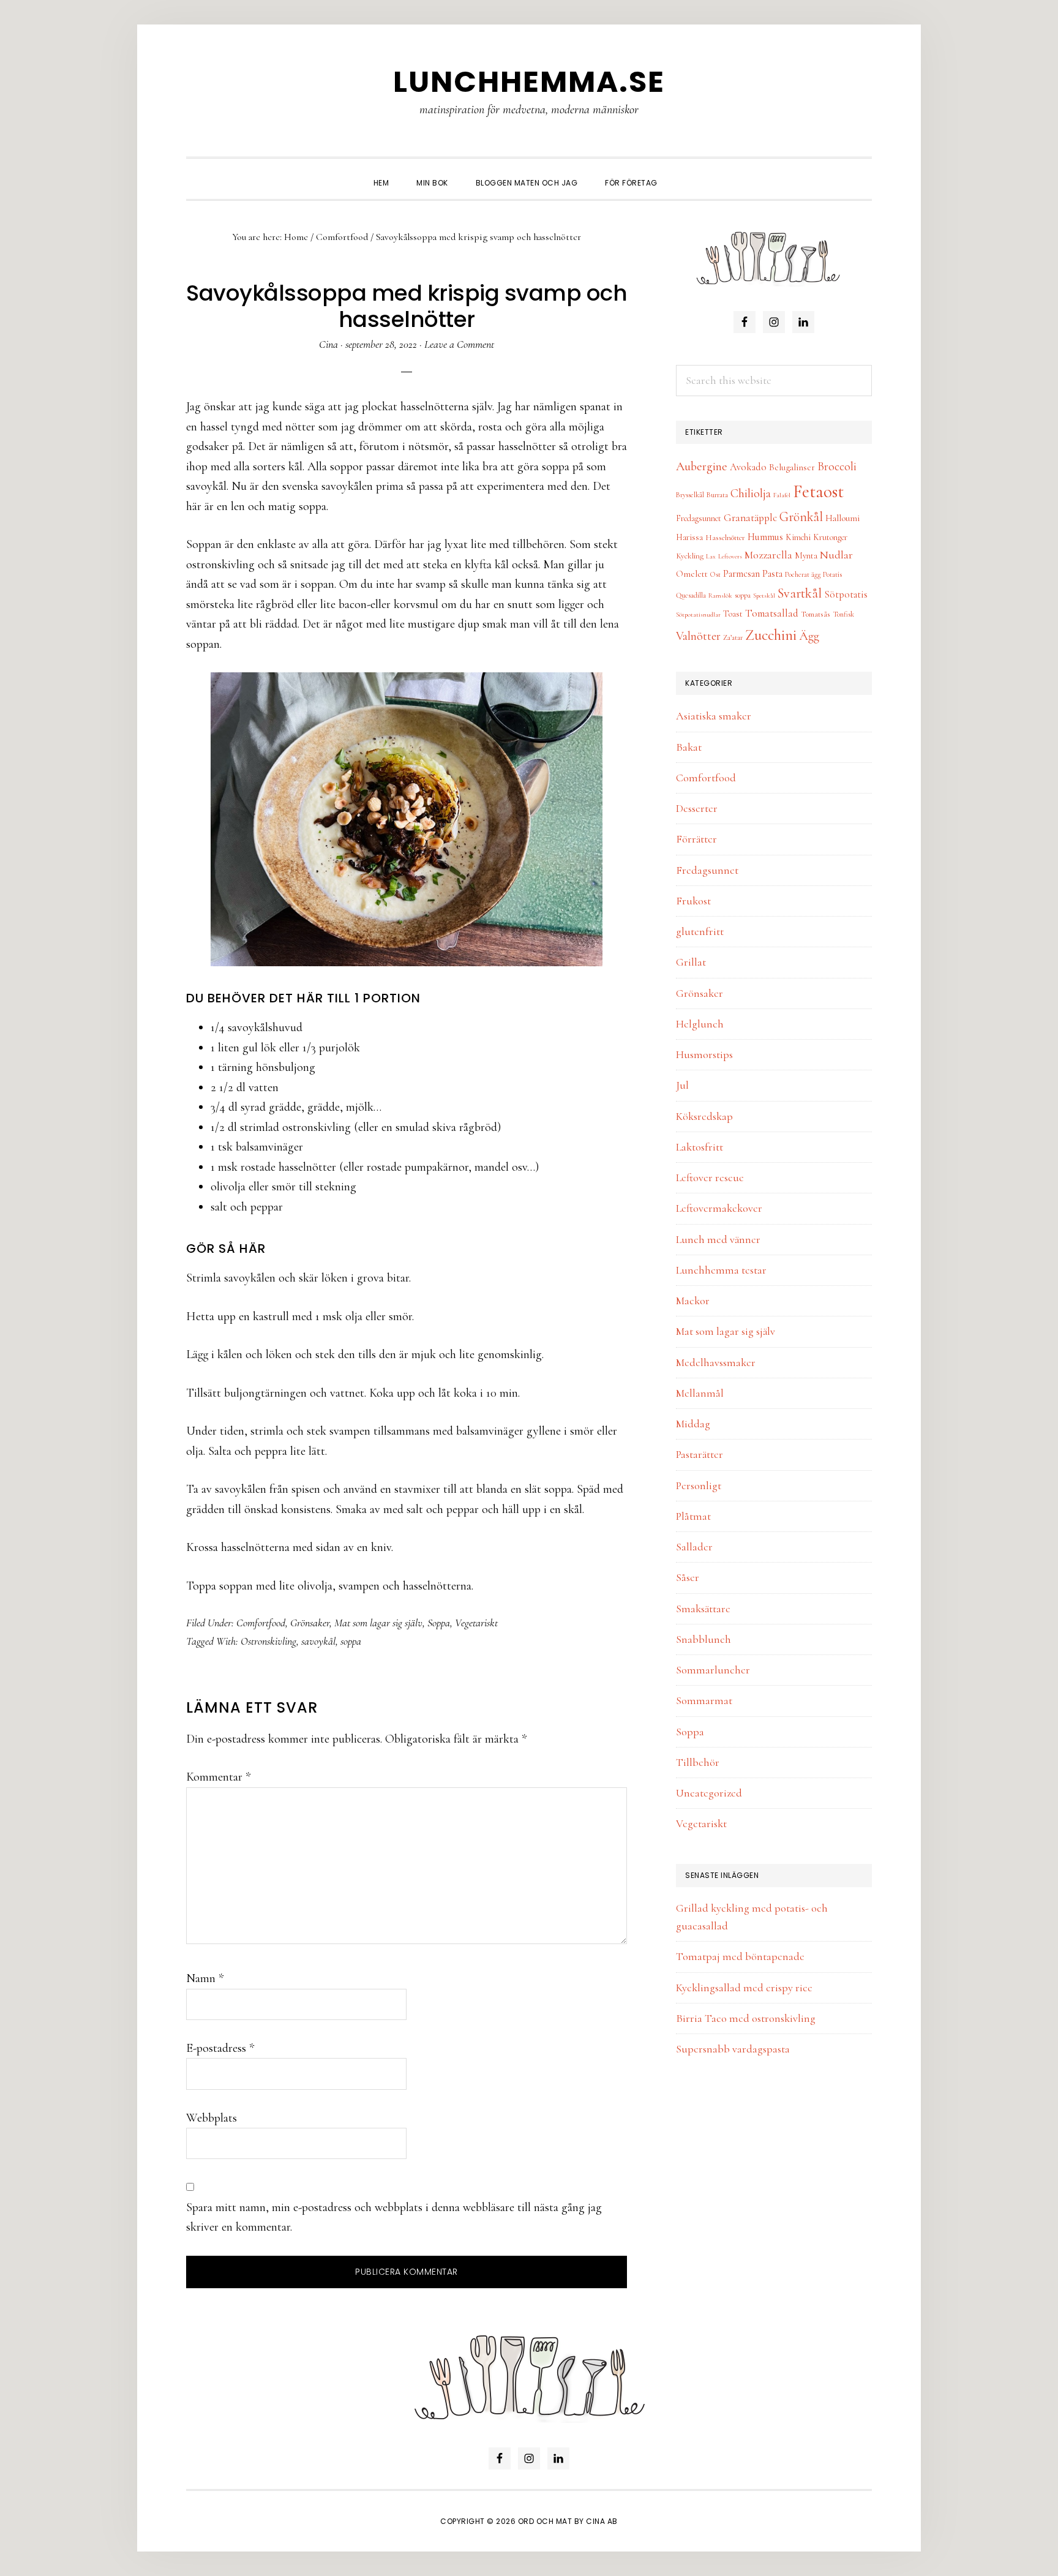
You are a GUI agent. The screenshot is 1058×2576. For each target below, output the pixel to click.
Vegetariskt (476, 1623)
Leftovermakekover (719, 1208)
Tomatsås (816, 614)
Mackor (693, 1301)
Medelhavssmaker (716, 1362)
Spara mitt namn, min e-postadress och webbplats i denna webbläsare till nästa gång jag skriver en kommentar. (394, 2217)
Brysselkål (690, 495)
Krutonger (830, 537)
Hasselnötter (725, 538)
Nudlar (836, 555)
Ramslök (720, 595)
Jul (682, 1085)
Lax (711, 556)
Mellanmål (700, 1393)
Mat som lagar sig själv (378, 1623)
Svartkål (800, 593)
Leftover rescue (710, 1177)
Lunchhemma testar (721, 1270)
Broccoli (837, 467)
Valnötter (698, 636)
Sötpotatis (846, 595)
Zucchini (771, 635)
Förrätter (696, 839)
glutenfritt (700, 931)
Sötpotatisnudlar (698, 614)
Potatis (832, 574)
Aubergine (702, 466)
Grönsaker (310, 1623)
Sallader (694, 1547)
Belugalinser (792, 467)
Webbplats (212, 2118)
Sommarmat (704, 1700)
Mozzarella (768, 555)
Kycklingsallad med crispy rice (744, 1988)
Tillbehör (698, 1762)
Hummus (765, 537)
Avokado (748, 467)
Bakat (689, 747)
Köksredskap (704, 1116)
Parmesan (741, 574)
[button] (685, 172)
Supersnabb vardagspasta (733, 2049)
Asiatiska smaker (714, 716)
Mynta (806, 556)
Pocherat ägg (803, 574)
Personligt (699, 1485)
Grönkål (801, 517)
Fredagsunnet (699, 518)
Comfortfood (261, 1623)
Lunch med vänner (718, 1239)
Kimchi (798, 537)
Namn (205, 1978)
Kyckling (690, 556)
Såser (688, 1577)
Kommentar (218, 1777)
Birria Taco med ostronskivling (746, 2018)
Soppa (439, 1623)
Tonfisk (843, 614)
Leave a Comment (459, 344)
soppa (351, 1641)
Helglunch (700, 1024)
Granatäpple (750, 518)
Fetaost (818, 491)
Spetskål (764, 595)
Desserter (697, 808)
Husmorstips (704, 1054)
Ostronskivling (268, 1641)
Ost (715, 574)
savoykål (318, 1641)
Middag (693, 1424)
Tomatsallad (772, 613)
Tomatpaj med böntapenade (740, 1956)
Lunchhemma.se (529, 82)
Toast (733, 614)
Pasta (772, 574)
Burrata (717, 495)
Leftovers (730, 556)
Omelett (692, 574)
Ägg (809, 636)
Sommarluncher (713, 1670)
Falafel (782, 495)
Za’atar (733, 637)
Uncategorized (709, 1793)
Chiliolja (751, 494)
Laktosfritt (700, 1147)
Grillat (691, 962)
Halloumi (842, 518)
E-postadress (220, 2048)
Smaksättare (703, 1609)
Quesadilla (691, 595)
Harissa (689, 537)
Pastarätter (700, 1454)
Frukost (693, 901)
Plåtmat (693, 1516)
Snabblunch (703, 1639)
